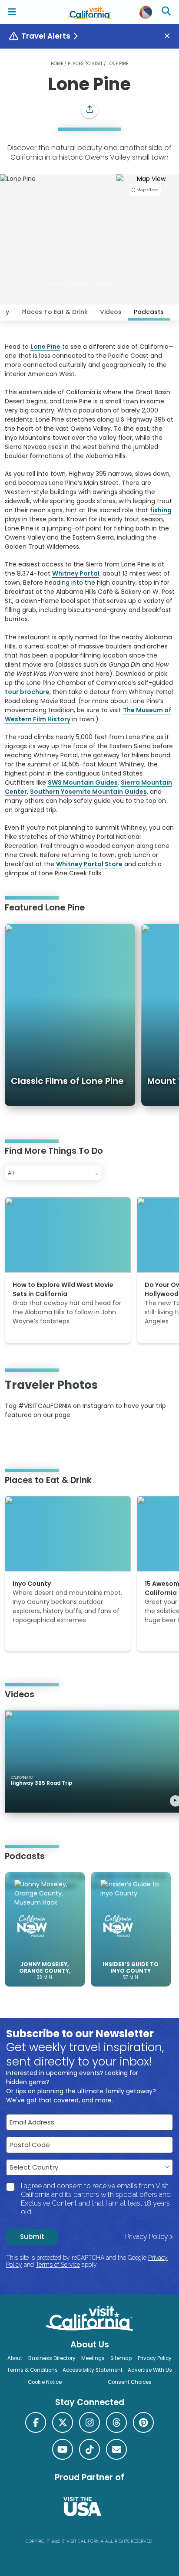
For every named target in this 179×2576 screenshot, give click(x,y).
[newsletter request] (116, 2449)
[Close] (170, 36)
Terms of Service (58, 2265)
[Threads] (116, 2422)
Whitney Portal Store (89, 864)
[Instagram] (17, 1441)
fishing (161, 510)
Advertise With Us (150, 2370)
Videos (111, 312)
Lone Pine (45, 347)
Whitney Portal (76, 573)
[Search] (167, 12)
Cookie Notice (45, 2382)
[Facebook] (36, 2422)
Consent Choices (130, 2382)
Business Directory (52, 2358)
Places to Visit (85, 64)
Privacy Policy (147, 2237)
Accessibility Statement (93, 2370)
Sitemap (121, 2358)
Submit (32, 2237)
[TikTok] (89, 2449)
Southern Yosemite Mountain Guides (88, 792)
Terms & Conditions (32, 2370)
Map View (147, 190)
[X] (63, 2422)
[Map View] (148, 232)
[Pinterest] (29, 1441)
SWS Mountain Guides (83, 782)
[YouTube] (40, 1441)
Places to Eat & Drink (55, 312)
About (15, 2358)
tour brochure (27, 692)
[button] (89, 110)
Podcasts (149, 312)
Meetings (93, 2358)
